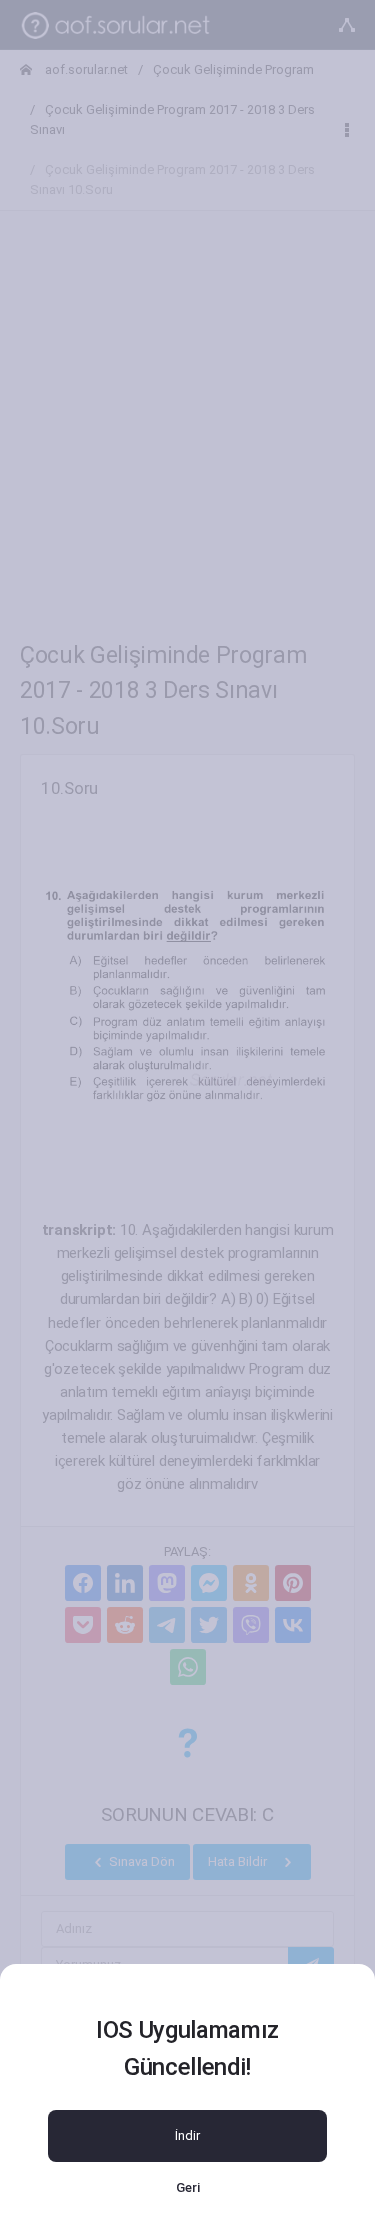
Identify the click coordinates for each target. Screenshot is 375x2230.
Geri (188, 2187)
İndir (187, 2135)
